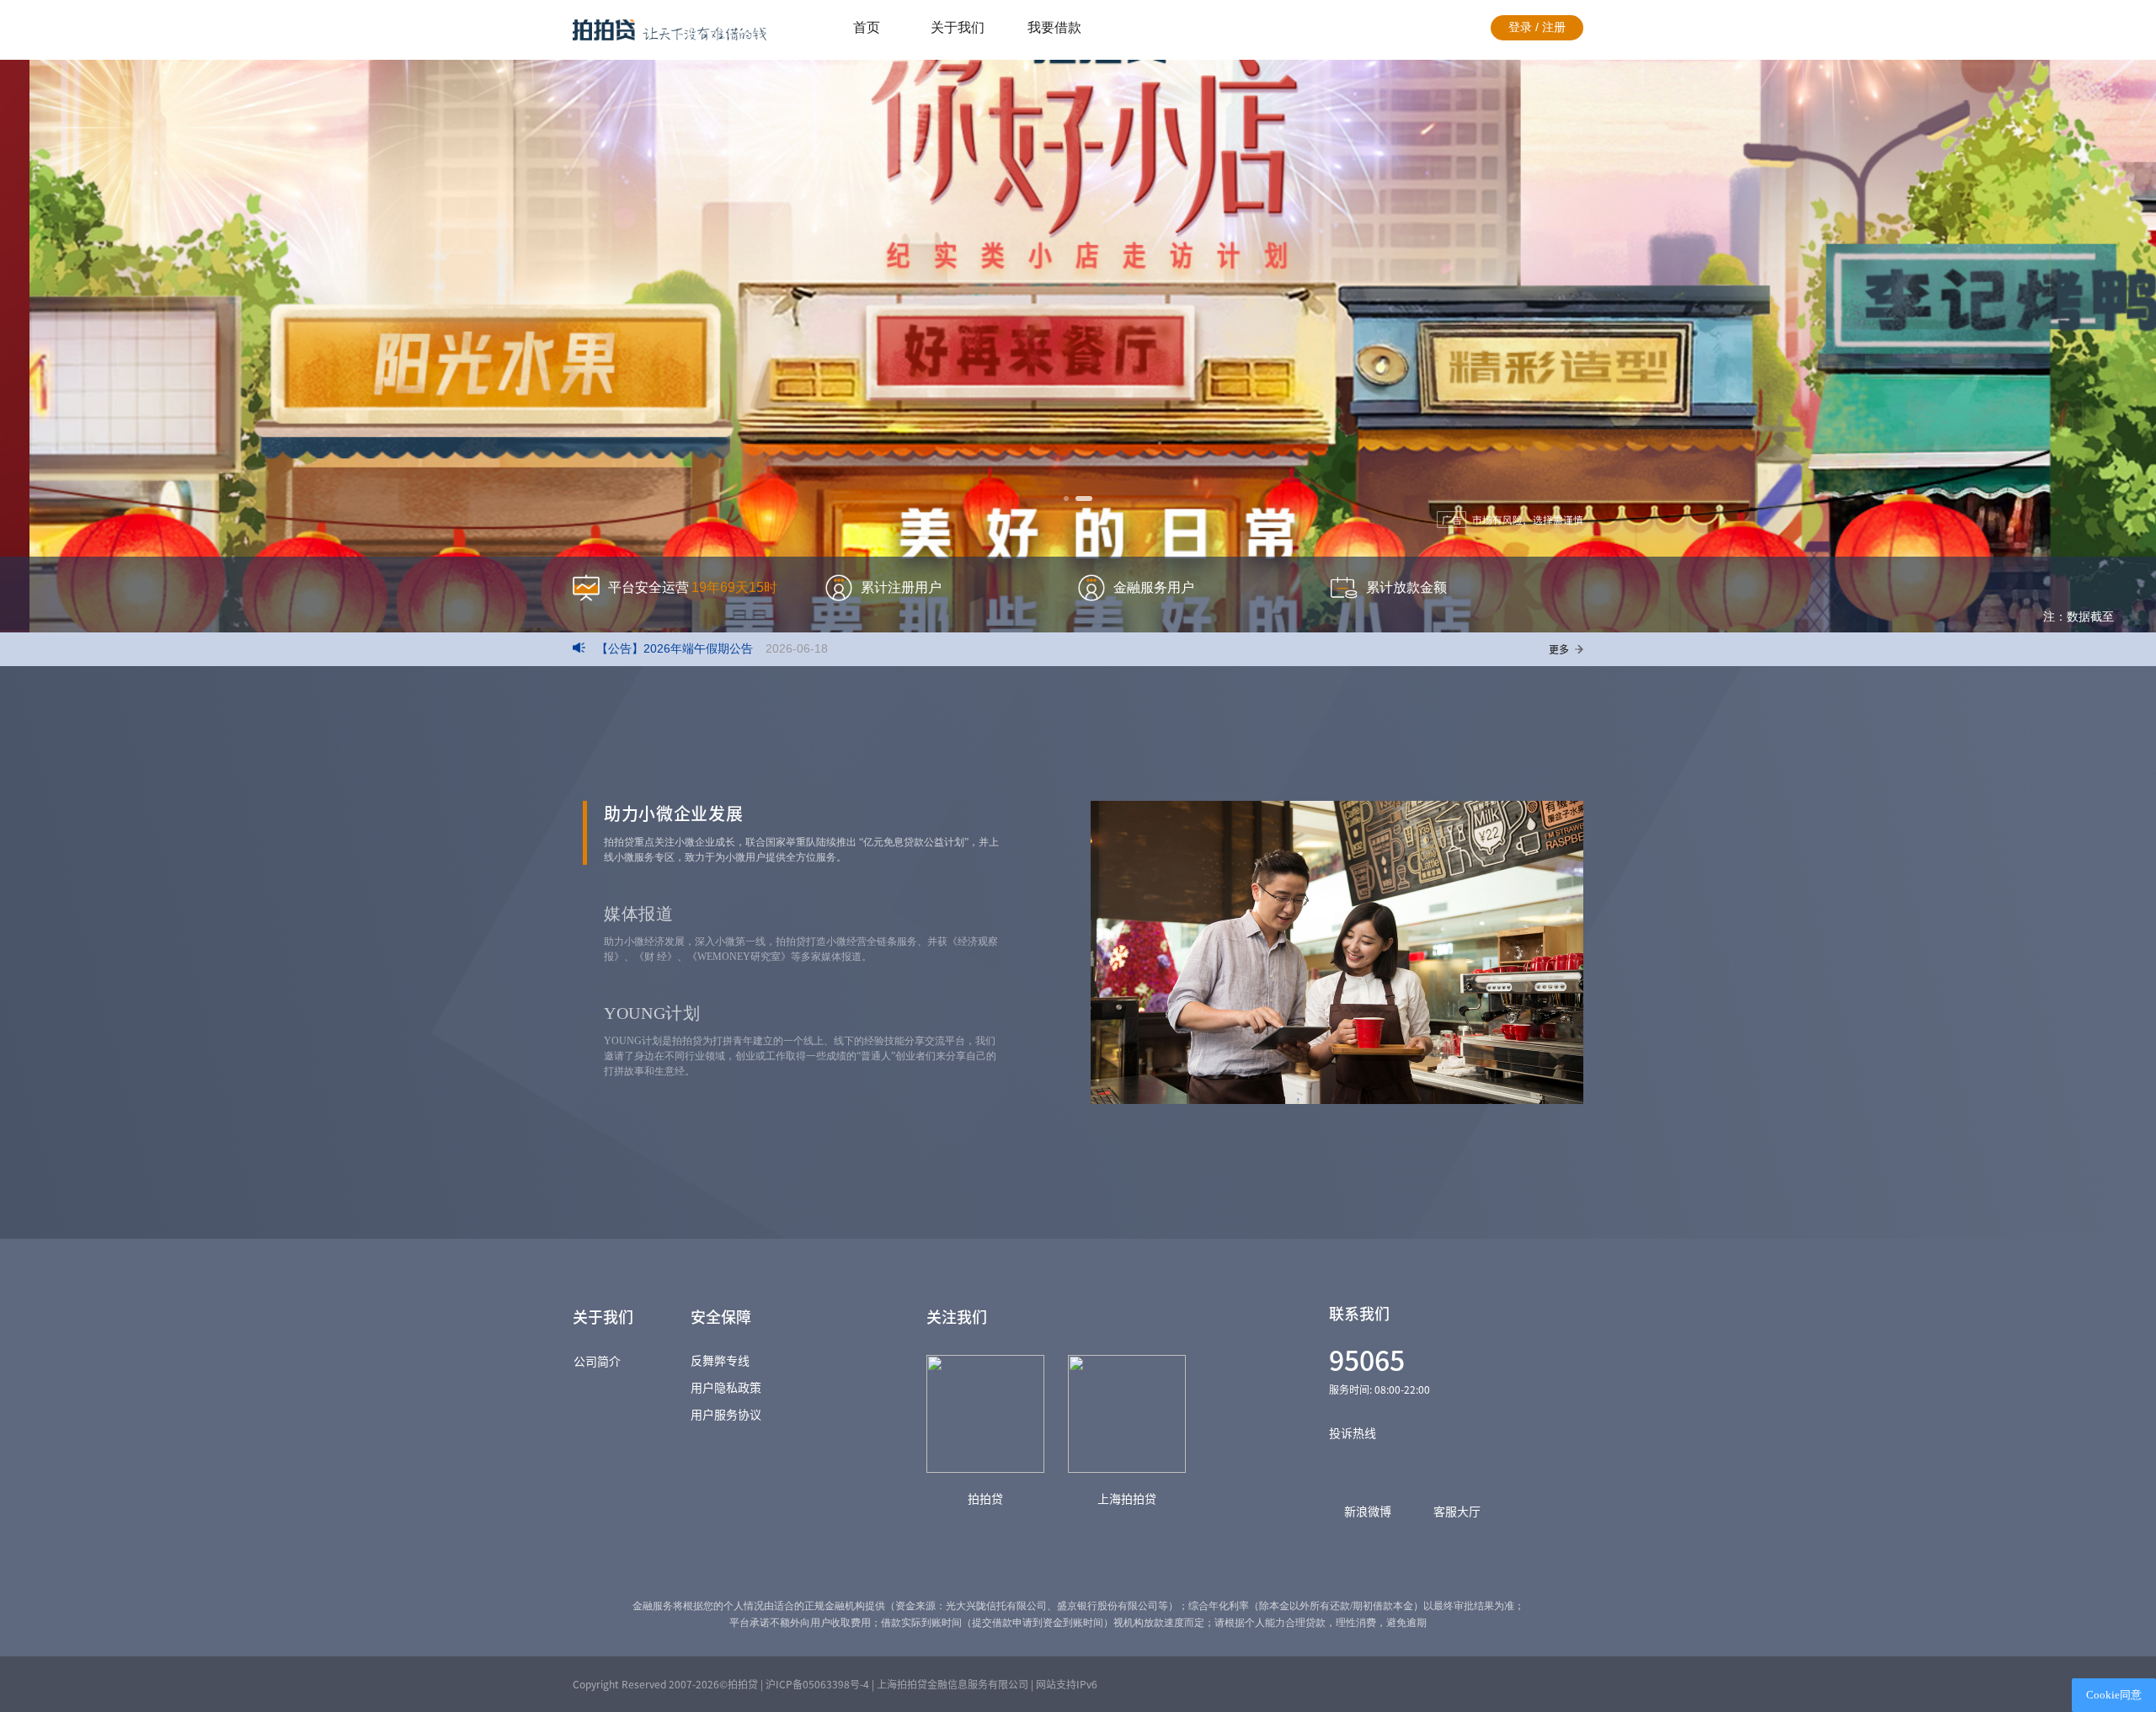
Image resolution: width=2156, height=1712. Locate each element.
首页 (867, 27)
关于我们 (958, 27)
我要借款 (1054, 27)
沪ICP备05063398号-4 (817, 1684)
